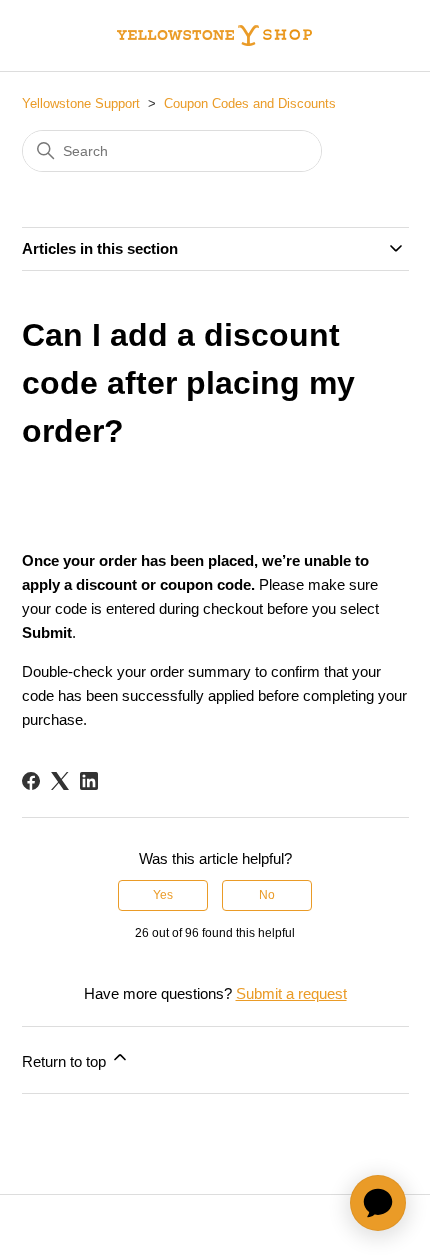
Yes (163, 895)
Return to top (66, 1061)
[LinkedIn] (89, 781)
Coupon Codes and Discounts (250, 103)
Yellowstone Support (81, 103)
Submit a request (291, 993)
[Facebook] (31, 781)
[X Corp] (60, 781)
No (267, 895)
